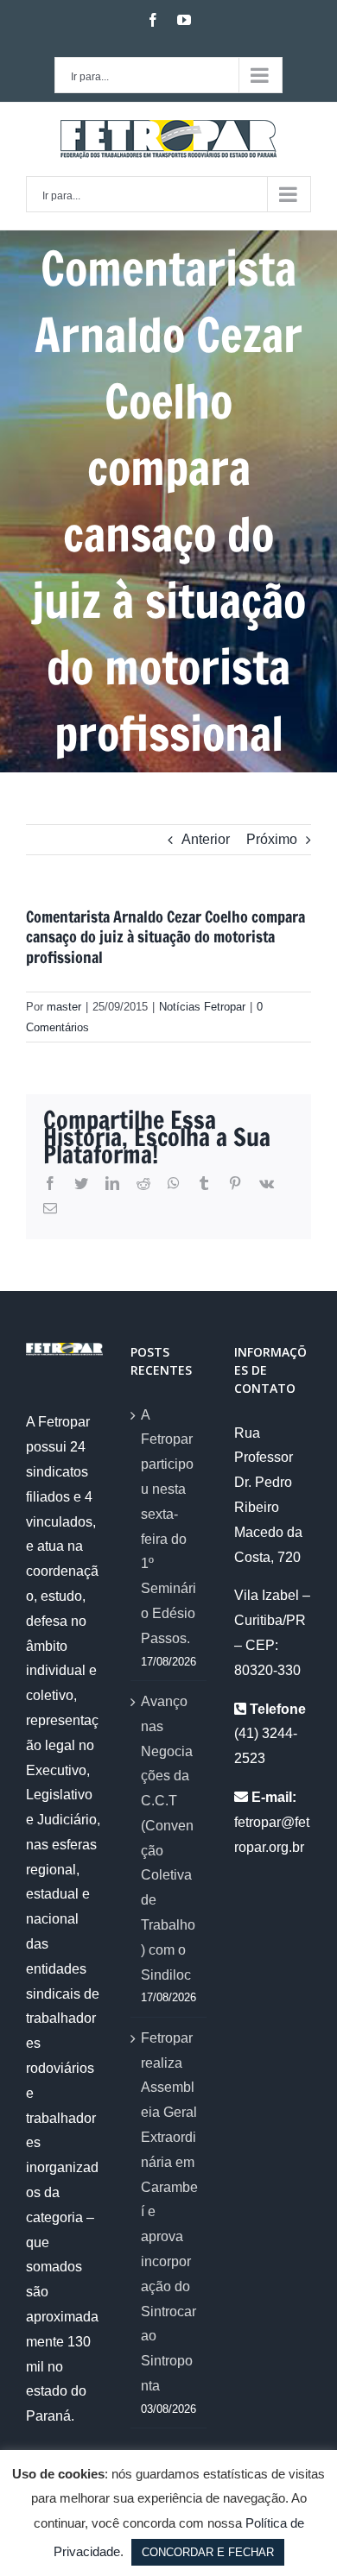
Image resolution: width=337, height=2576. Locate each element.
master (64, 1007)
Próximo (272, 839)
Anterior (206, 839)
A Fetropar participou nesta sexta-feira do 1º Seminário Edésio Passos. (168, 1527)
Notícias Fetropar (202, 1007)
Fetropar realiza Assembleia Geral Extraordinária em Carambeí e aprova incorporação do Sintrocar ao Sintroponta (169, 2212)
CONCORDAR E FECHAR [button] (208, 2552)
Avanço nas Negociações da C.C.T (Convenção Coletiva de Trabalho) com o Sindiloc (168, 1838)
